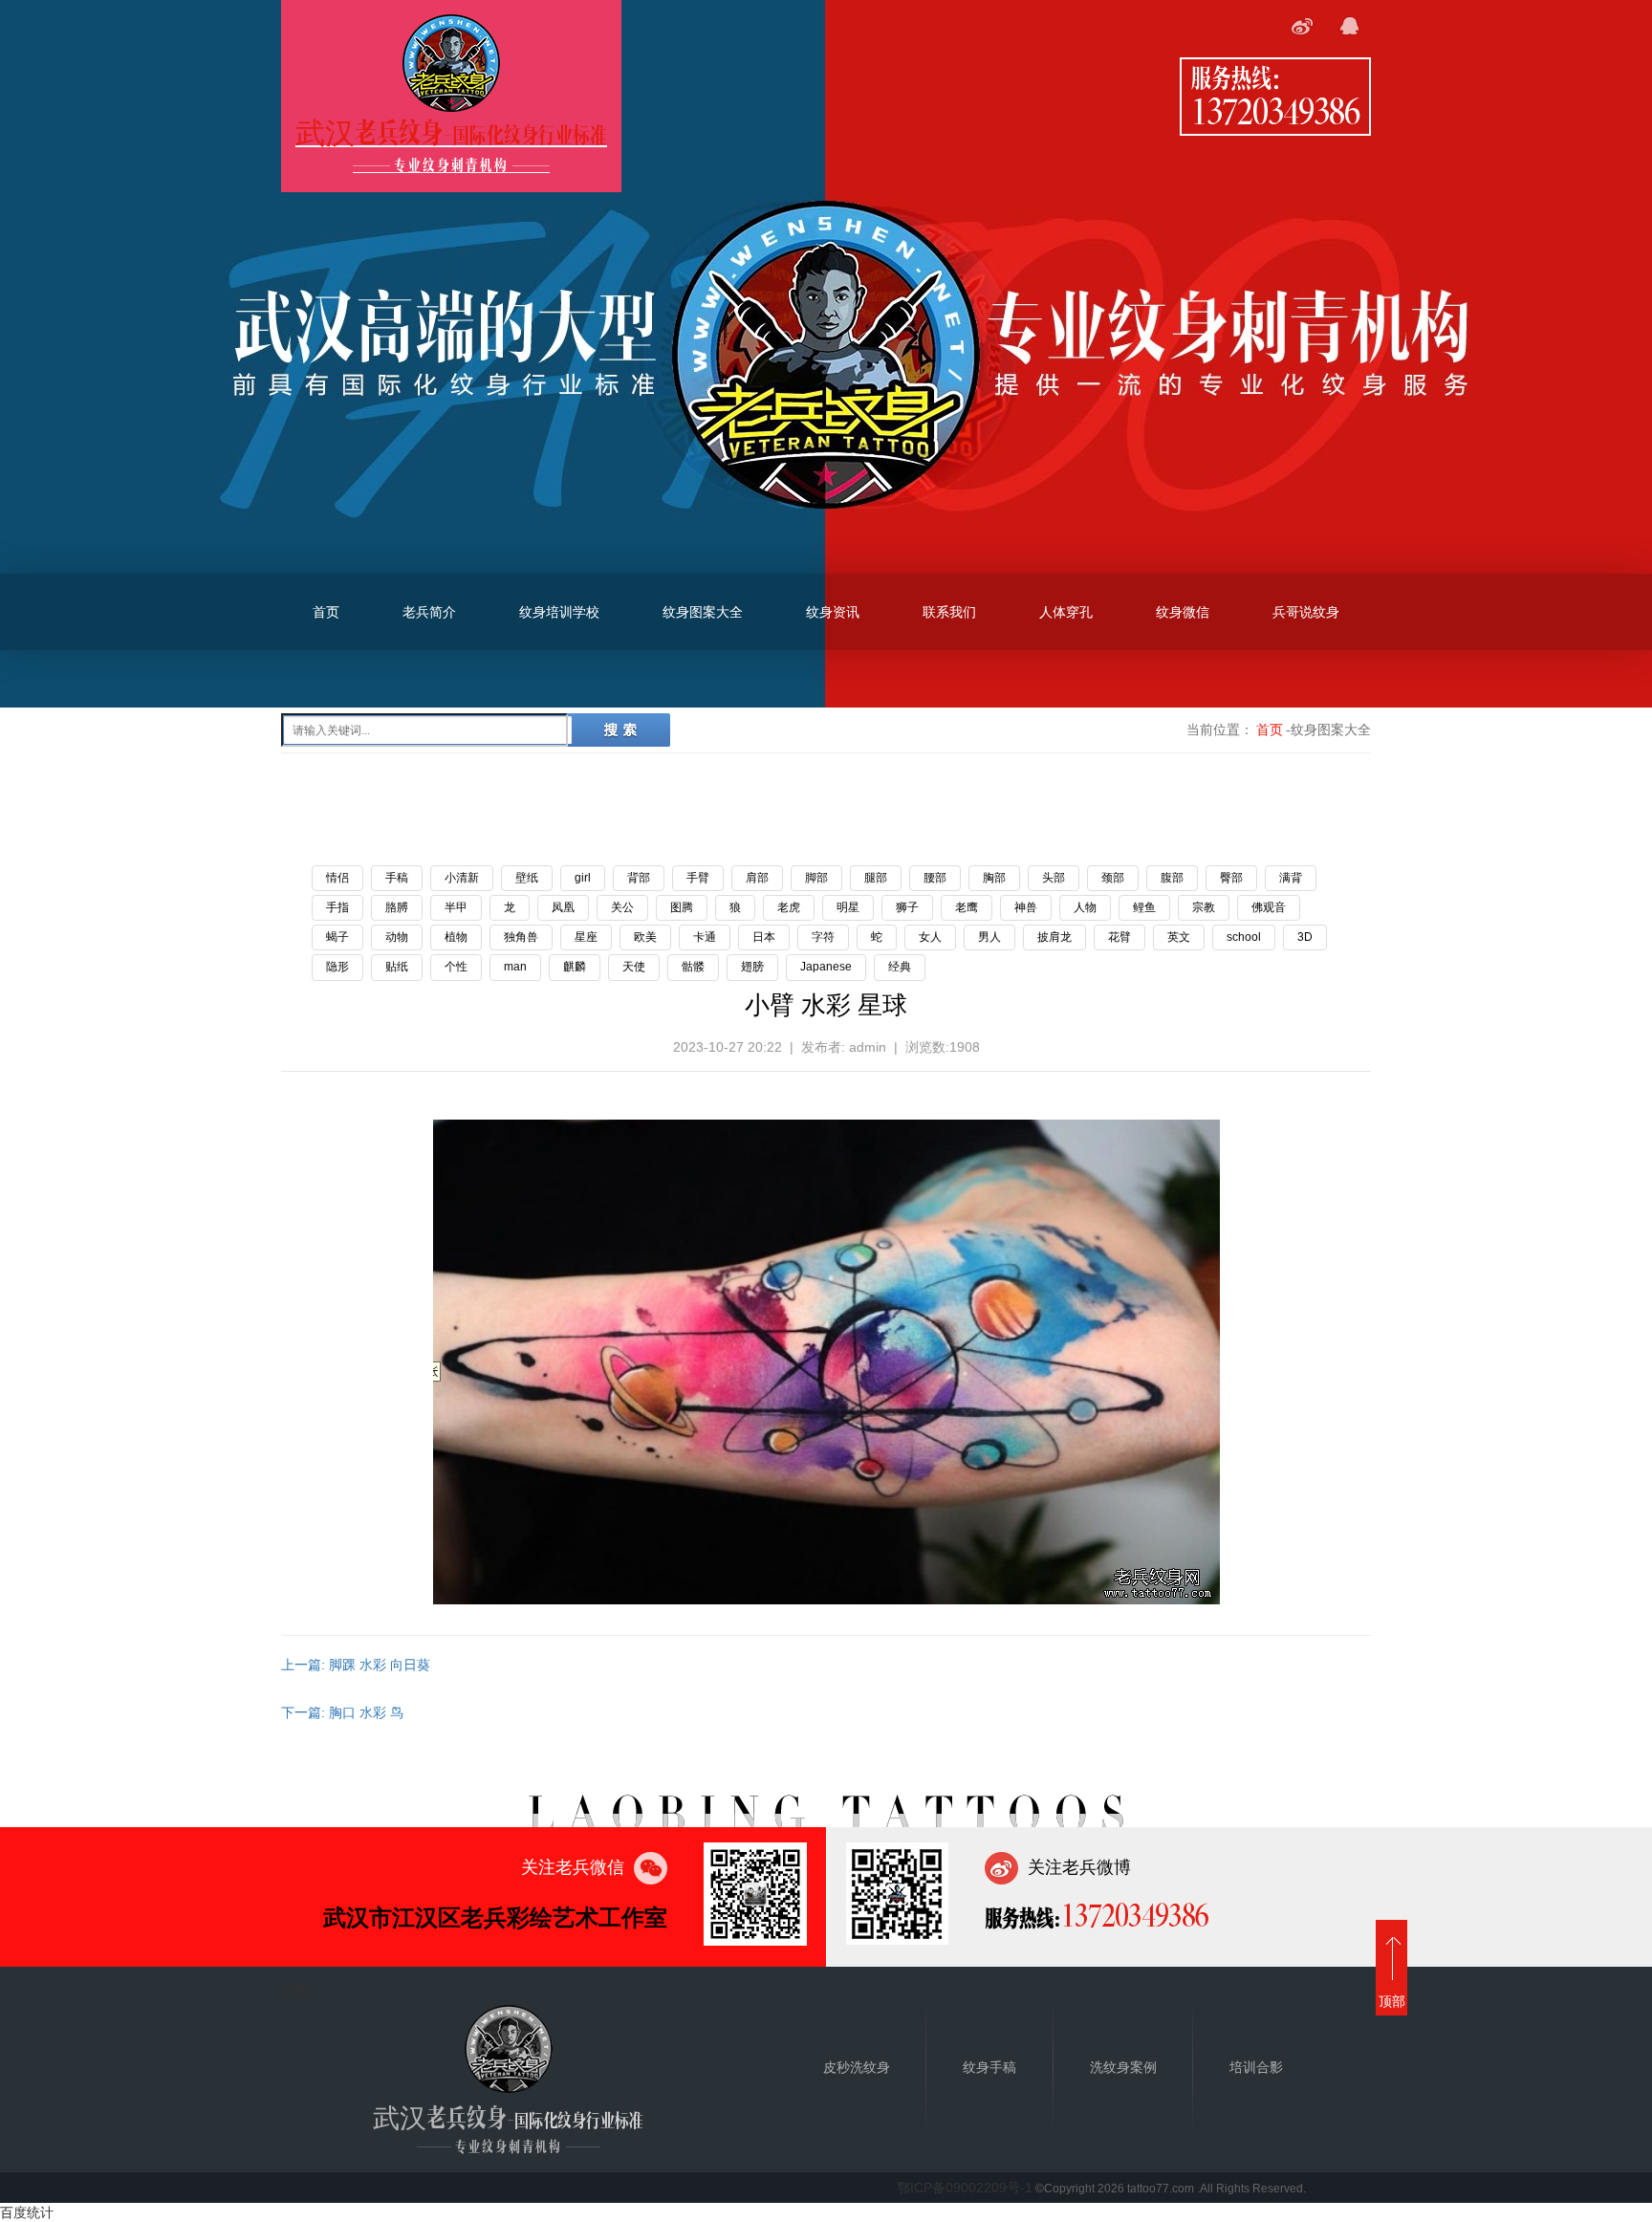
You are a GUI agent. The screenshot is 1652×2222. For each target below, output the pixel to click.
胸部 (994, 878)
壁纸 (527, 878)
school (1244, 937)
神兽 (1026, 907)
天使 (634, 967)
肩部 (757, 878)
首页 (326, 612)
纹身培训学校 (559, 612)
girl (583, 878)
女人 (930, 937)
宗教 (1204, 907)
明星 (848, 907)
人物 (1085, 907)
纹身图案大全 (703, 612)
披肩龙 (1054, 937)
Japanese (826, 967)
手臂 (698, 878)
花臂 (1119, 937)
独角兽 (521, 937)
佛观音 (1269, 907)
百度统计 (27, 2212)
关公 (622, 907)
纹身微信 (1183, 612)
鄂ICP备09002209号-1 (965, 2188)
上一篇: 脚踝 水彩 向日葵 (356, 1665)
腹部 (1172, 878)
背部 (639, 878)
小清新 (462, 878)
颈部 (1113, 878)
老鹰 (967, 907)
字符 (823, 937)
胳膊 (397, 907)
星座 (586, 937)
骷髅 (693, 967)
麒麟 (575, 967)
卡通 (705, 937)
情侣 (337, 878)
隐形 (337, 967)
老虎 (789, 907)
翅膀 (752, 967)
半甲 (456, 907)
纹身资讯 (833, 612)
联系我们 (949, 612)
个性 (456, 967)
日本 (764, 937)
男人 (989, 937)
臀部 (1231, 878)
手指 (337, 907)
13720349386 (1275, 110)
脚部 (816, 878)
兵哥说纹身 (1306, 612)
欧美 (645, 937)
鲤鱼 (1144, 907)
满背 (1291, 878)
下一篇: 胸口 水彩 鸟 (342, 1712)
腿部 (876, 878)
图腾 (682, 907)
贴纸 (397, 967)
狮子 (907, 907)
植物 (456, 937)
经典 (900, 967)
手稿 (397, 878)
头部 (1054, 878)
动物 (397, 937)
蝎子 (337, 937)
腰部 (935, 878)
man (515, 967)
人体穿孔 (1066, 612)
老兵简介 (429, 612)
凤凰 (563, 907)
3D (1305, 937)
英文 (1179, 937)
